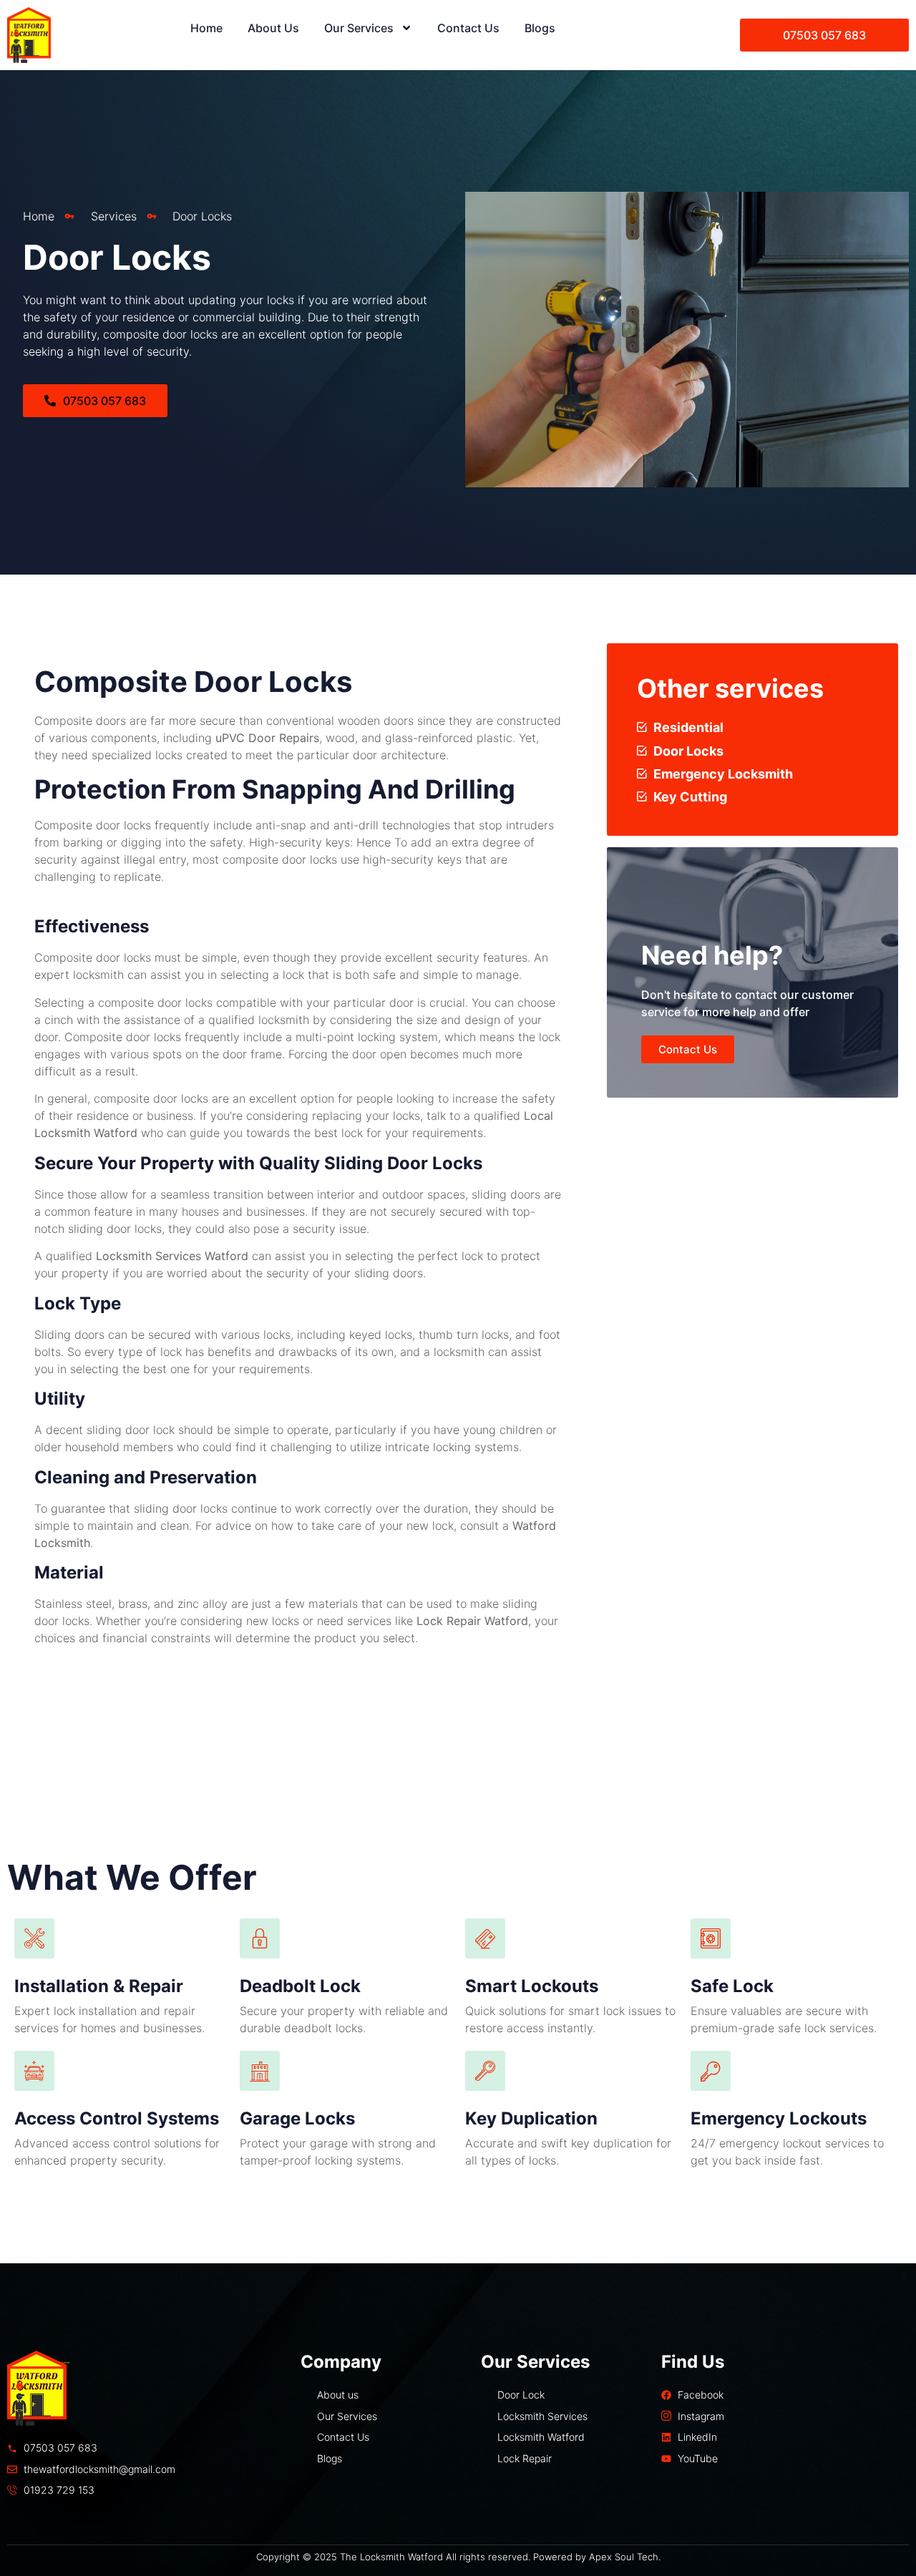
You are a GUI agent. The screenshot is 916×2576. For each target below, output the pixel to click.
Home (206, 28)
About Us (273, 28)
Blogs (540, 28)
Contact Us (468, 28)
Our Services (359, 28)
